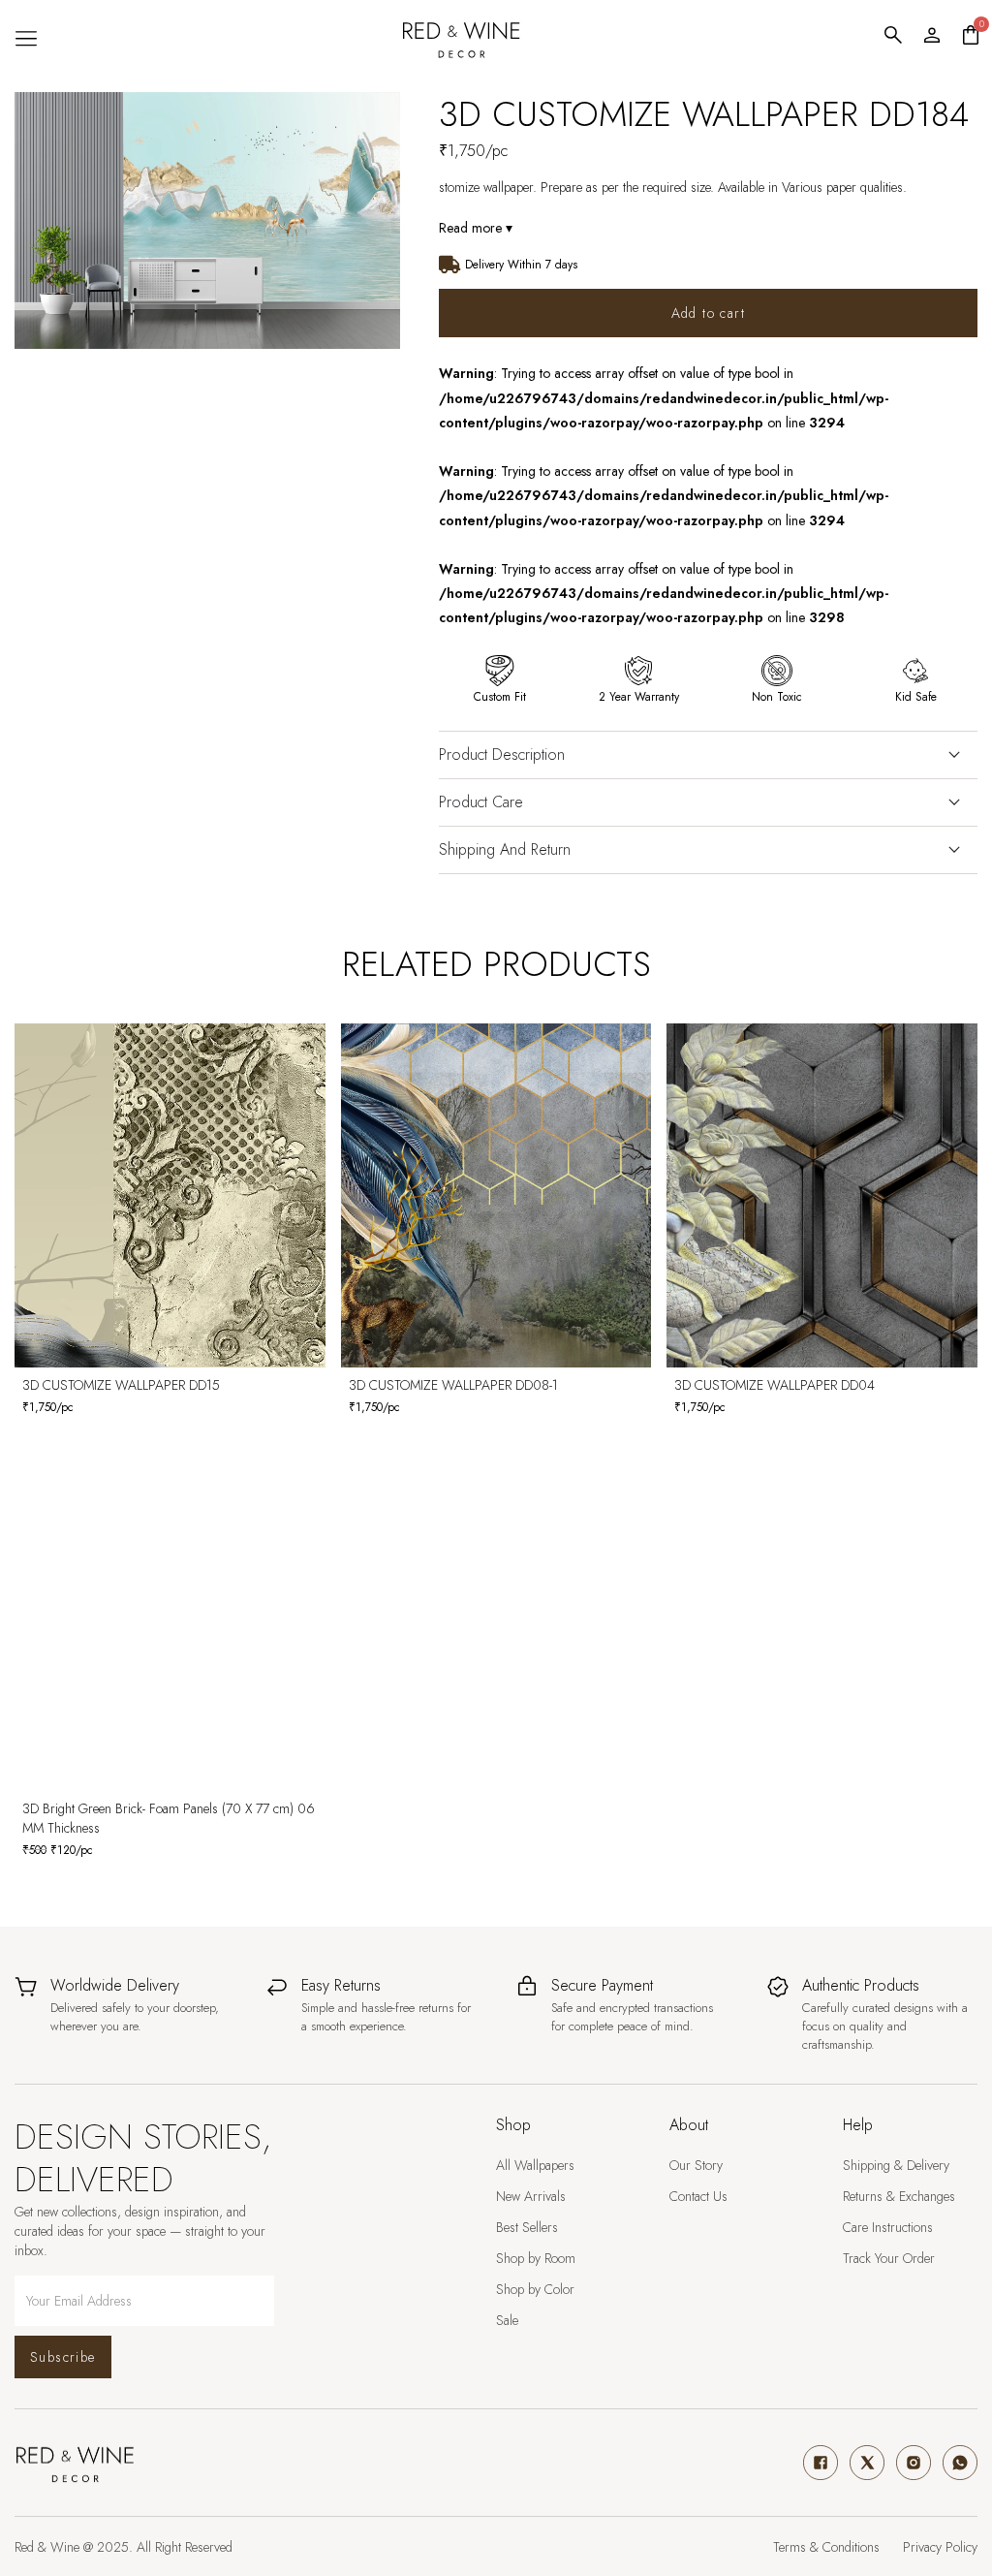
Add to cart (708, 313)
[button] (26, 39)
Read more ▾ (476, 228)
